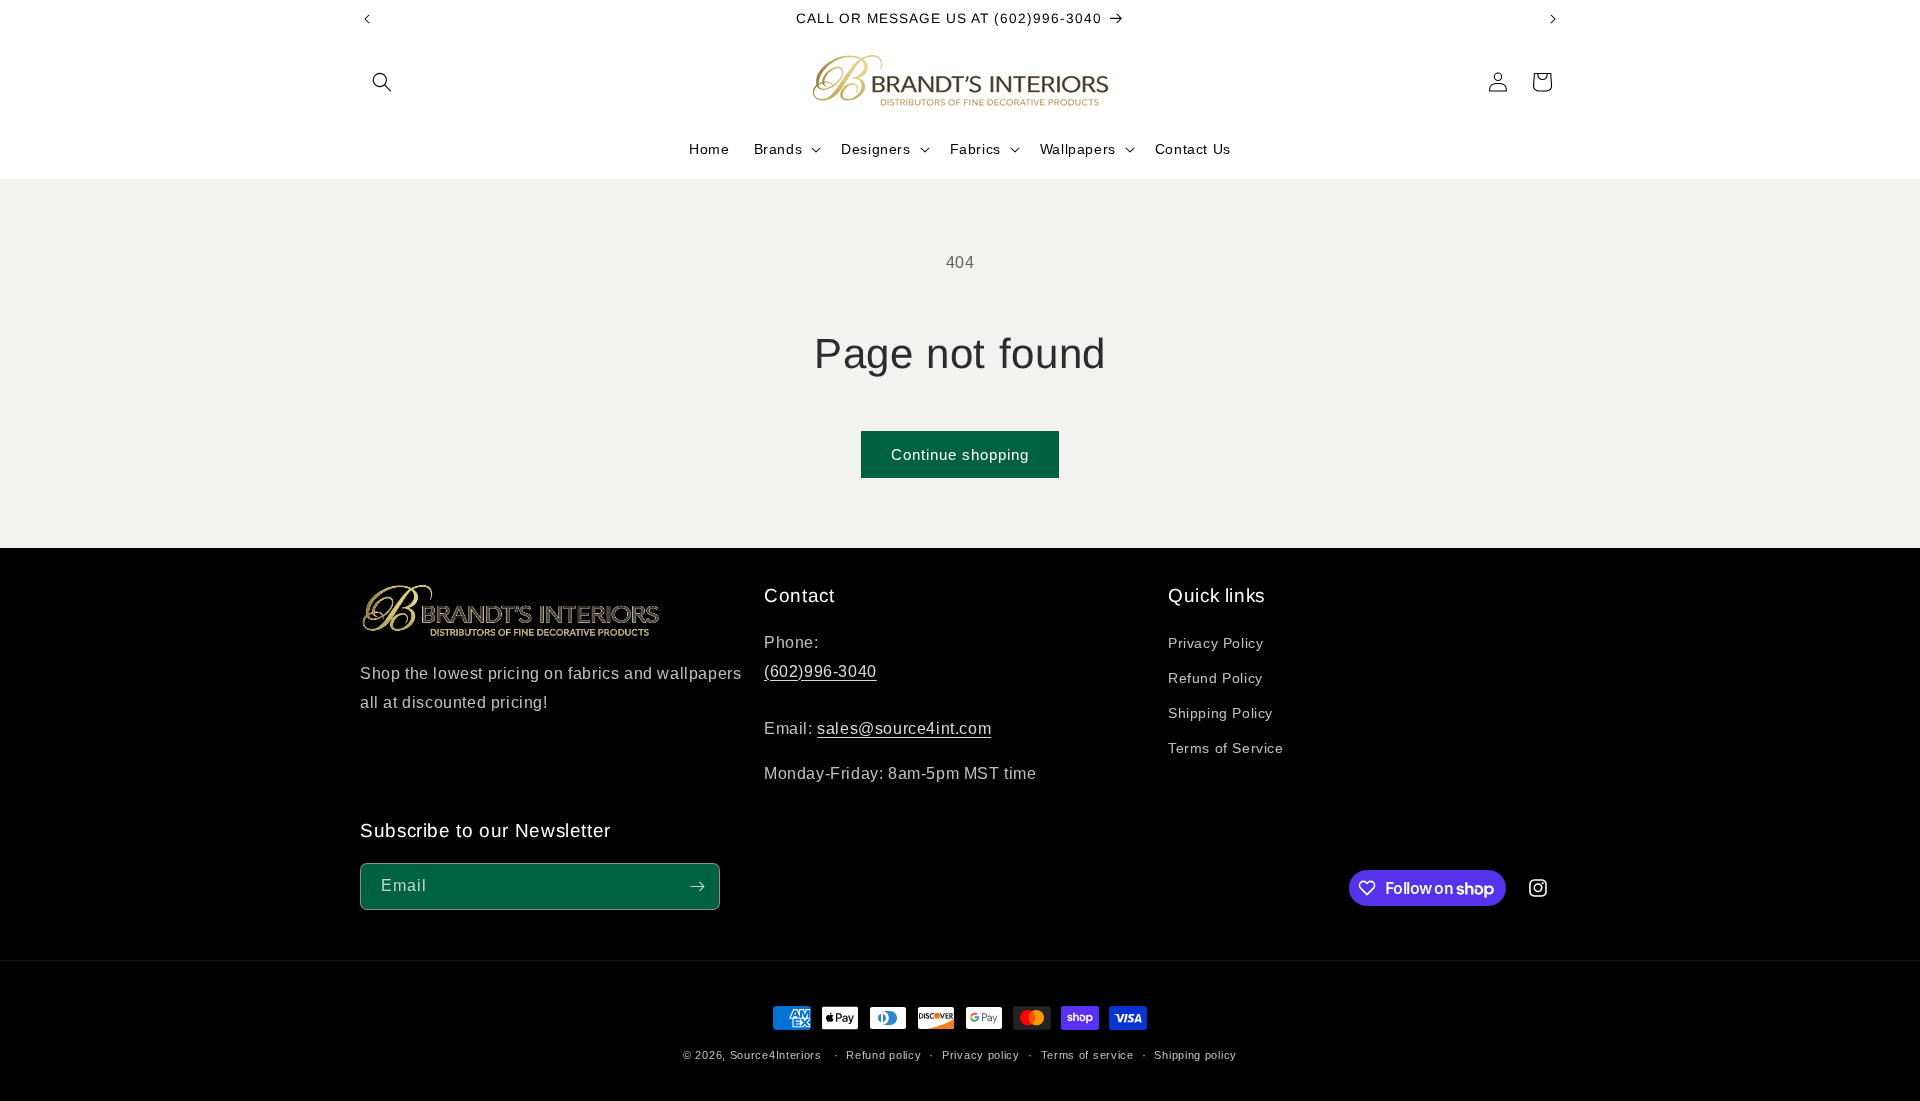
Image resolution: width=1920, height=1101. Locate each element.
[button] (382, 82)
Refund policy (883, 1055)
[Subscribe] (697, 886)
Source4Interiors (776, 1055)
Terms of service (1087, 1055)
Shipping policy (1195, 1055)
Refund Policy (1215, 678)
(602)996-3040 (820, 671)
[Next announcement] (1553, 19)
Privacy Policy (1215, 643)
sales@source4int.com (904, 728)
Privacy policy (981, 1055)
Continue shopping (960, 454)
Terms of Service (1226, 748)
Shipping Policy (1220, 713)
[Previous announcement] (367, 19)
